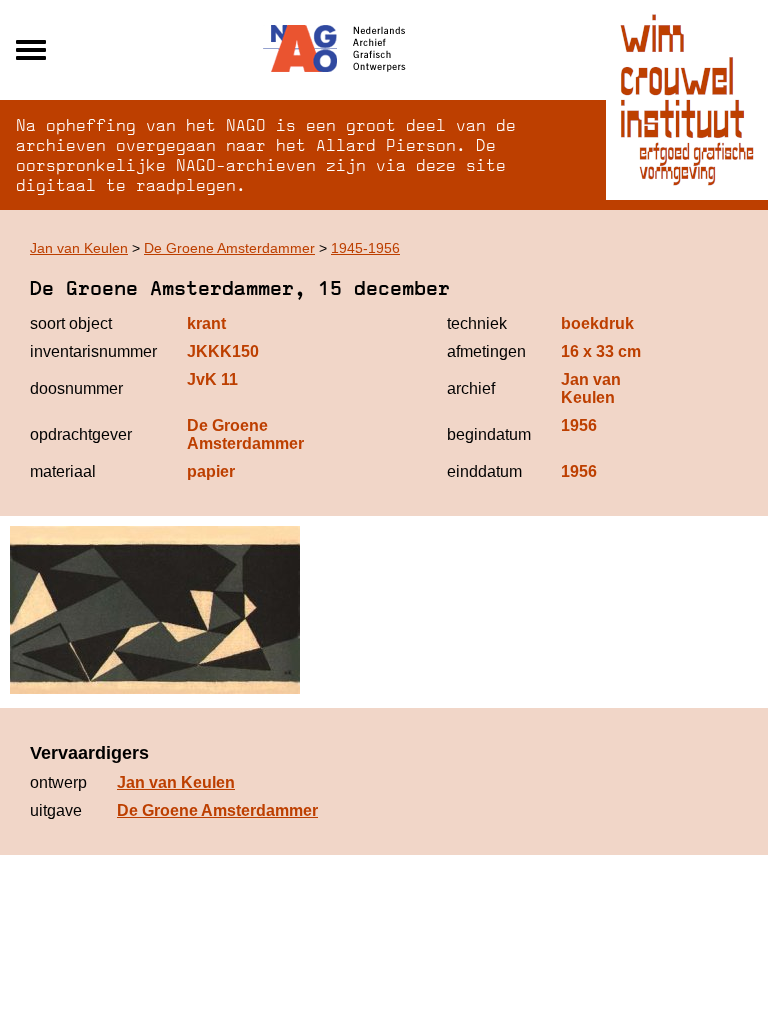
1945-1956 (365, 248)
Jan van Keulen (79, 248)
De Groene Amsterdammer (229, 248)
